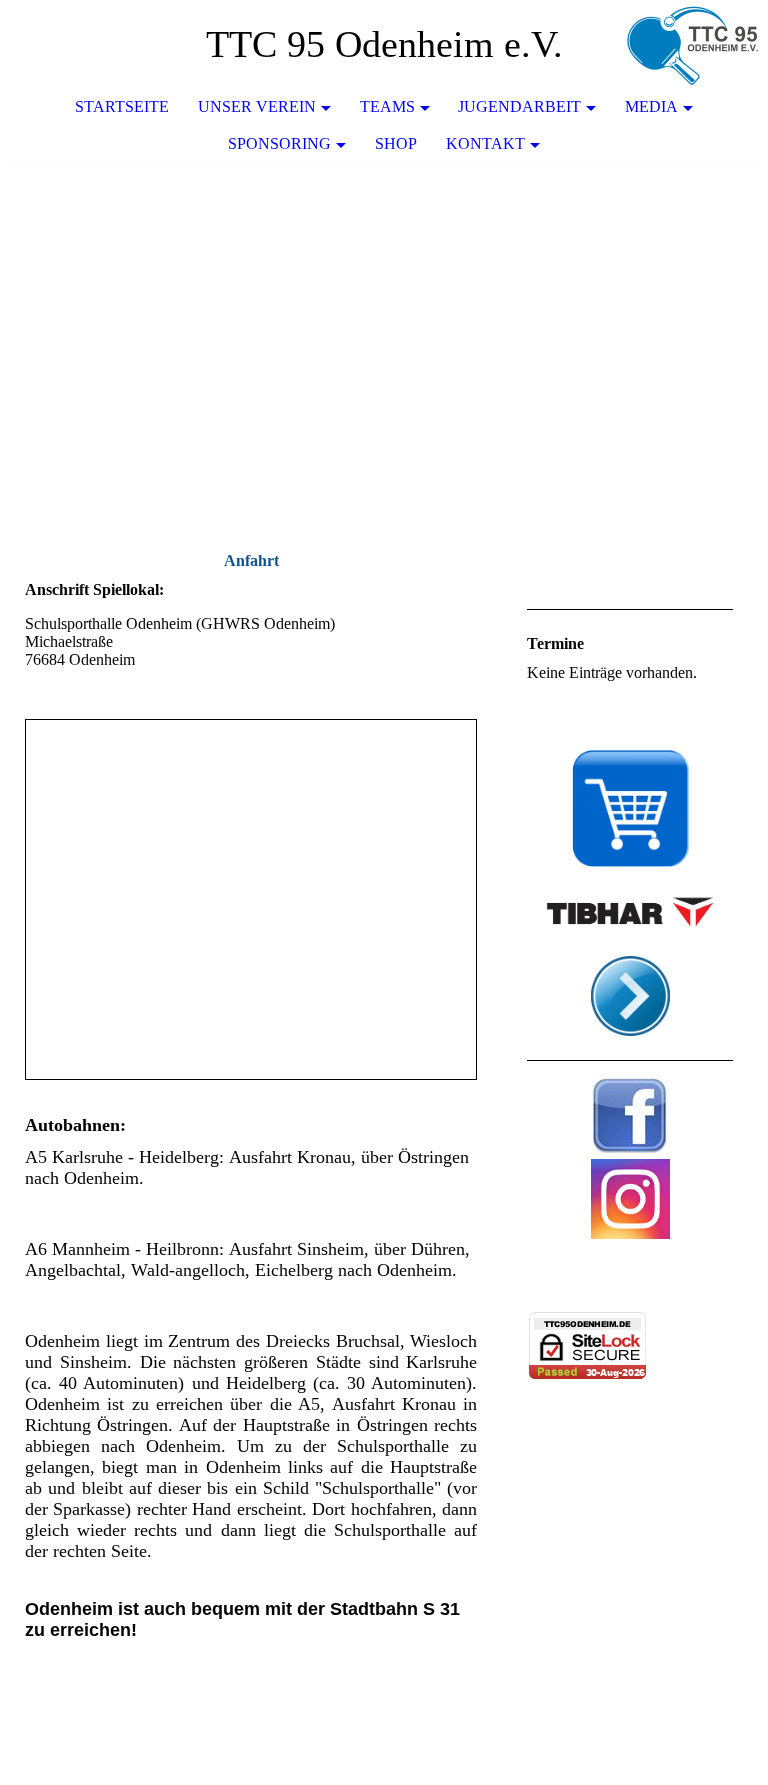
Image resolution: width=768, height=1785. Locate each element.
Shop (396, 143)
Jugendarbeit (519, 106)
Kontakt (485, 143)
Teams (387, 106)
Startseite (122, 106)
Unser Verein (257, 106)
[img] (693, 45)
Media (651, 106)
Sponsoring (279, 143)
